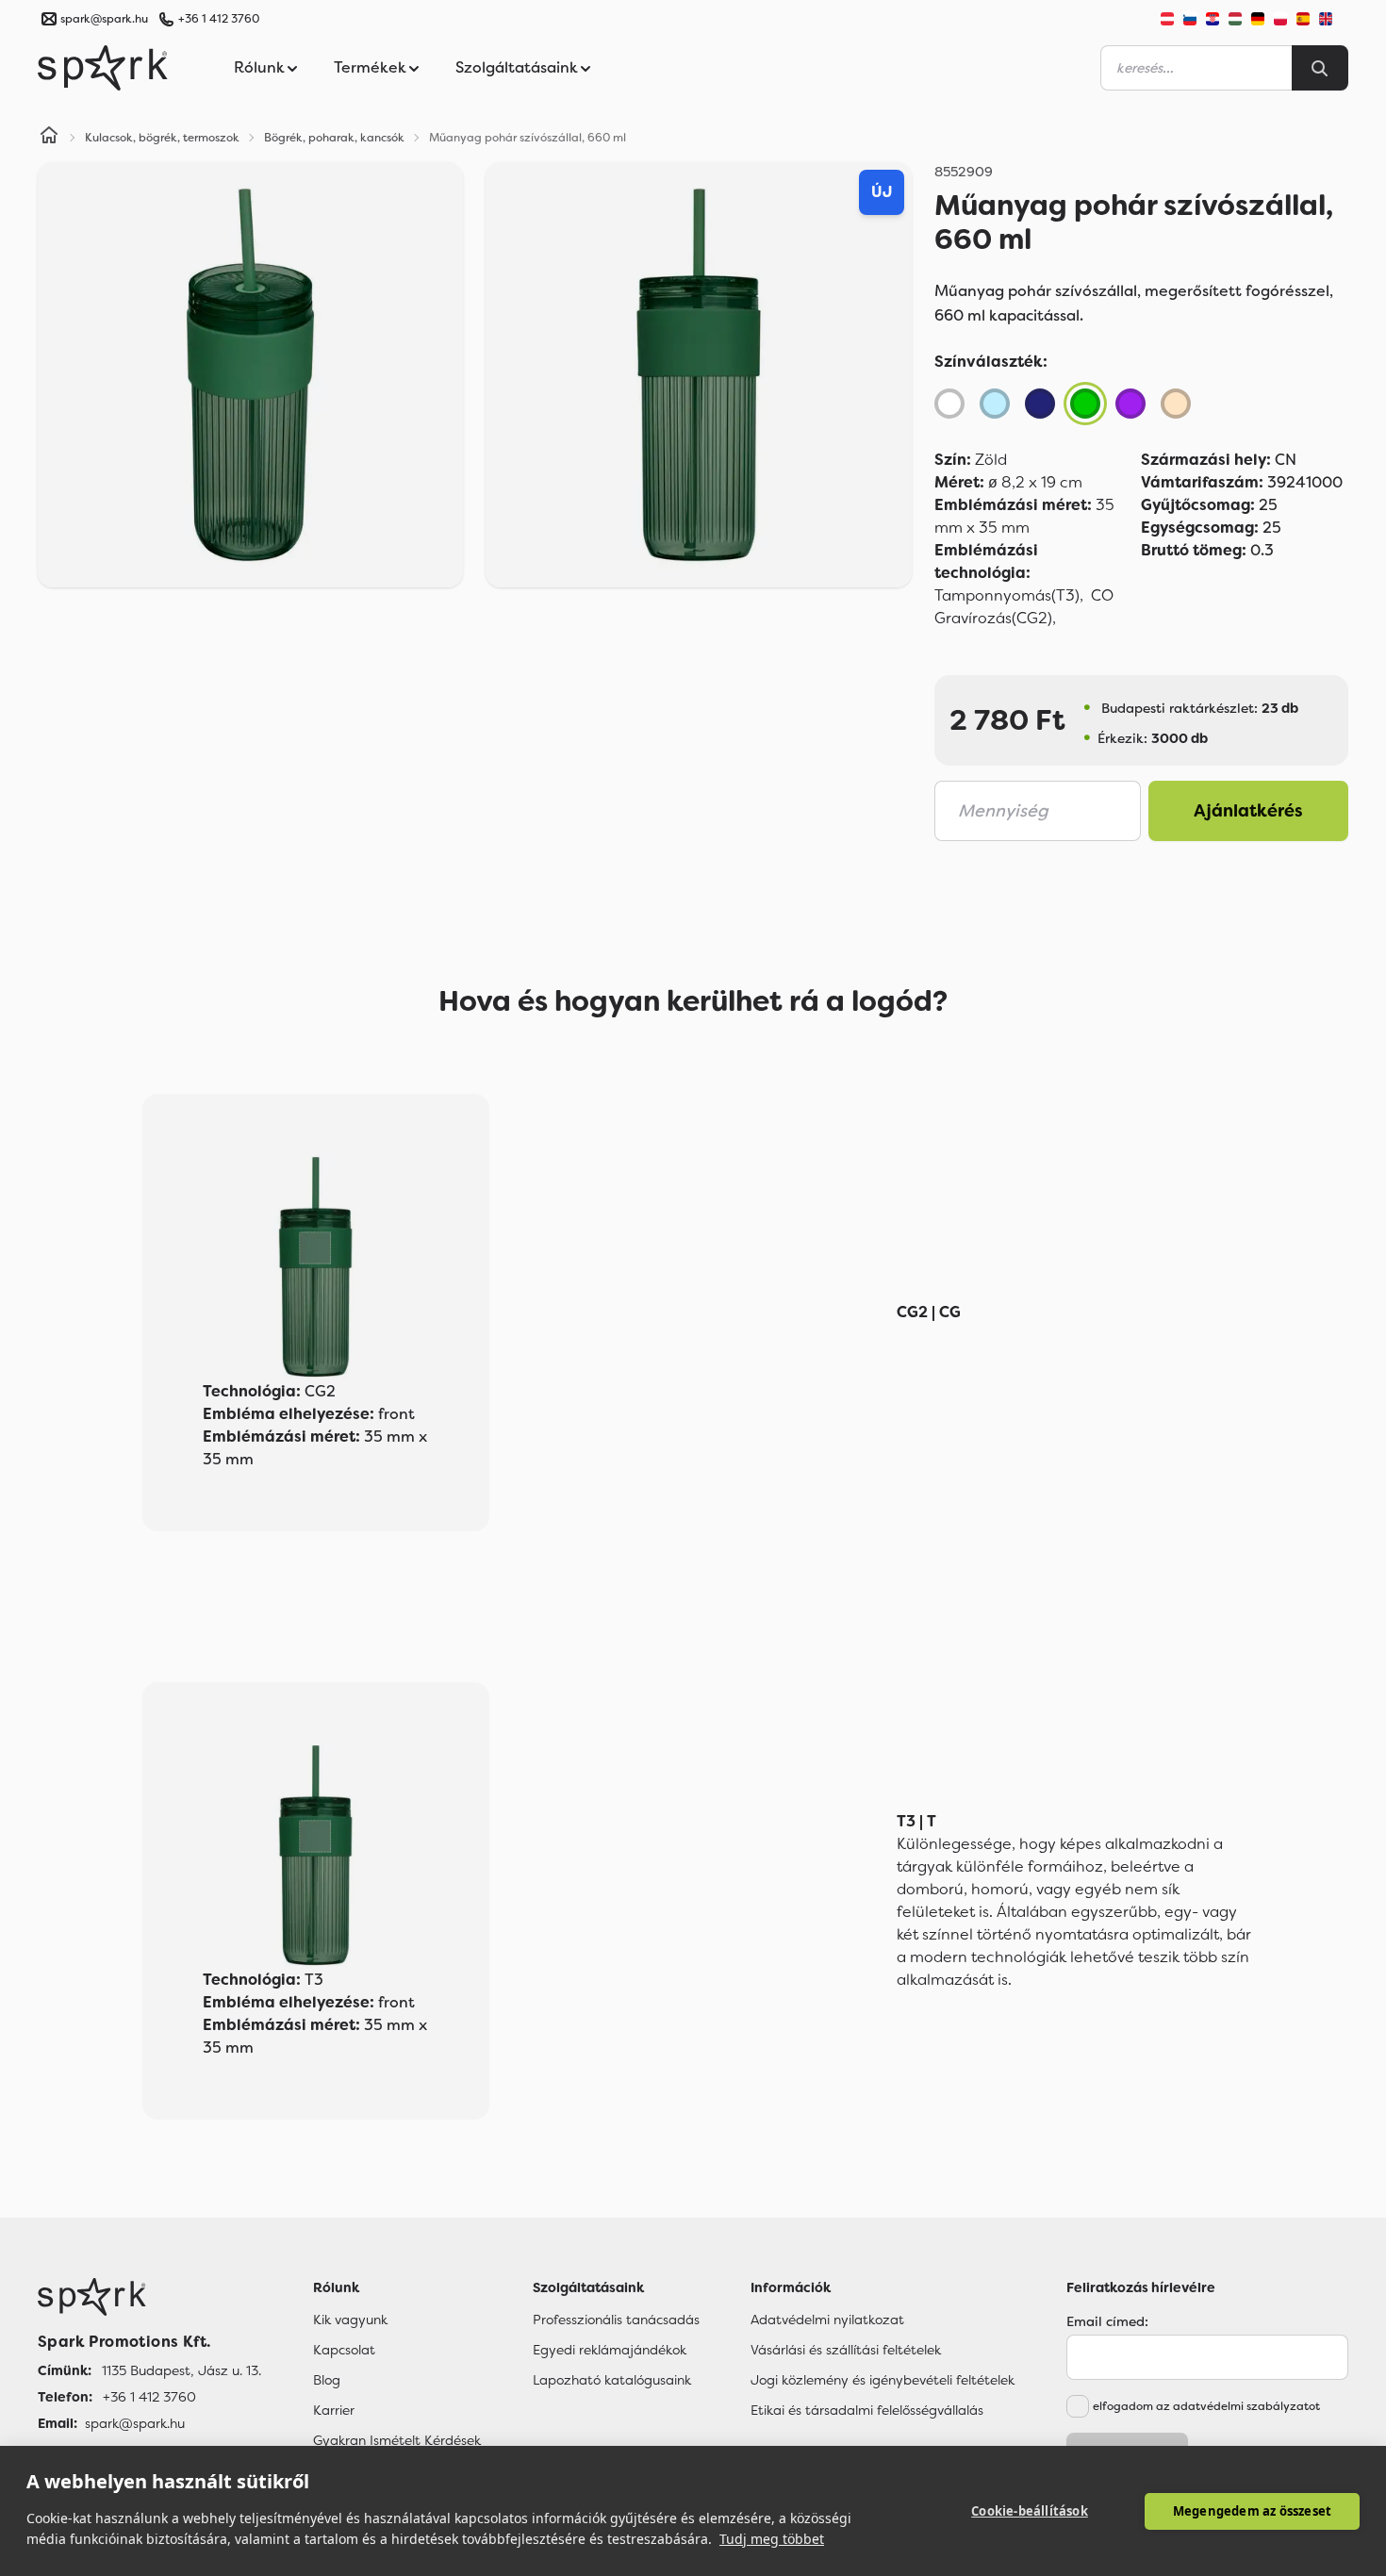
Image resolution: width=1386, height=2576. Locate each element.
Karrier (334, 2410)
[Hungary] (1235, 19)
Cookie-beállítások (1030, 2511)
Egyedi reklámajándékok (610, 2350)
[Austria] (1167, 19)
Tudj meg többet (772, 2539)
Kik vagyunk (350, 2320)
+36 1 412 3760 (219, 19)
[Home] (49, 138)
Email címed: (1107, 2321)
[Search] (1320, 68)
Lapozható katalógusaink (612, 2380)
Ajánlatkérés (1248, 811)
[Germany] (1258, 19)
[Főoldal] (149, 2297)
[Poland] (1280, 19)
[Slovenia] (1190, 19)
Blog (327, 2380)
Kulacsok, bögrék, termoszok (162, 138)
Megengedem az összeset (1252, 2511)
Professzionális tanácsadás (616, 2320)
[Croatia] (1213, 19)
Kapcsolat (344, 2350)
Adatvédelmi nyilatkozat (827, 2320)
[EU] (1333, 19)
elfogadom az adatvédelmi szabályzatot (1206, 2406)
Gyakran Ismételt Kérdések (397, 2440)
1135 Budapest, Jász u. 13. (181, 2370)
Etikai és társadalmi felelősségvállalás (867, 2410)
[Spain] (1303, 19)
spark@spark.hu (135, 2423)
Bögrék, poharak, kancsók (334, 138)
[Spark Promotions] (103, 68)
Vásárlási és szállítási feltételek (846, 2350)
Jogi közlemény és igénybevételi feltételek (883, 2380)
